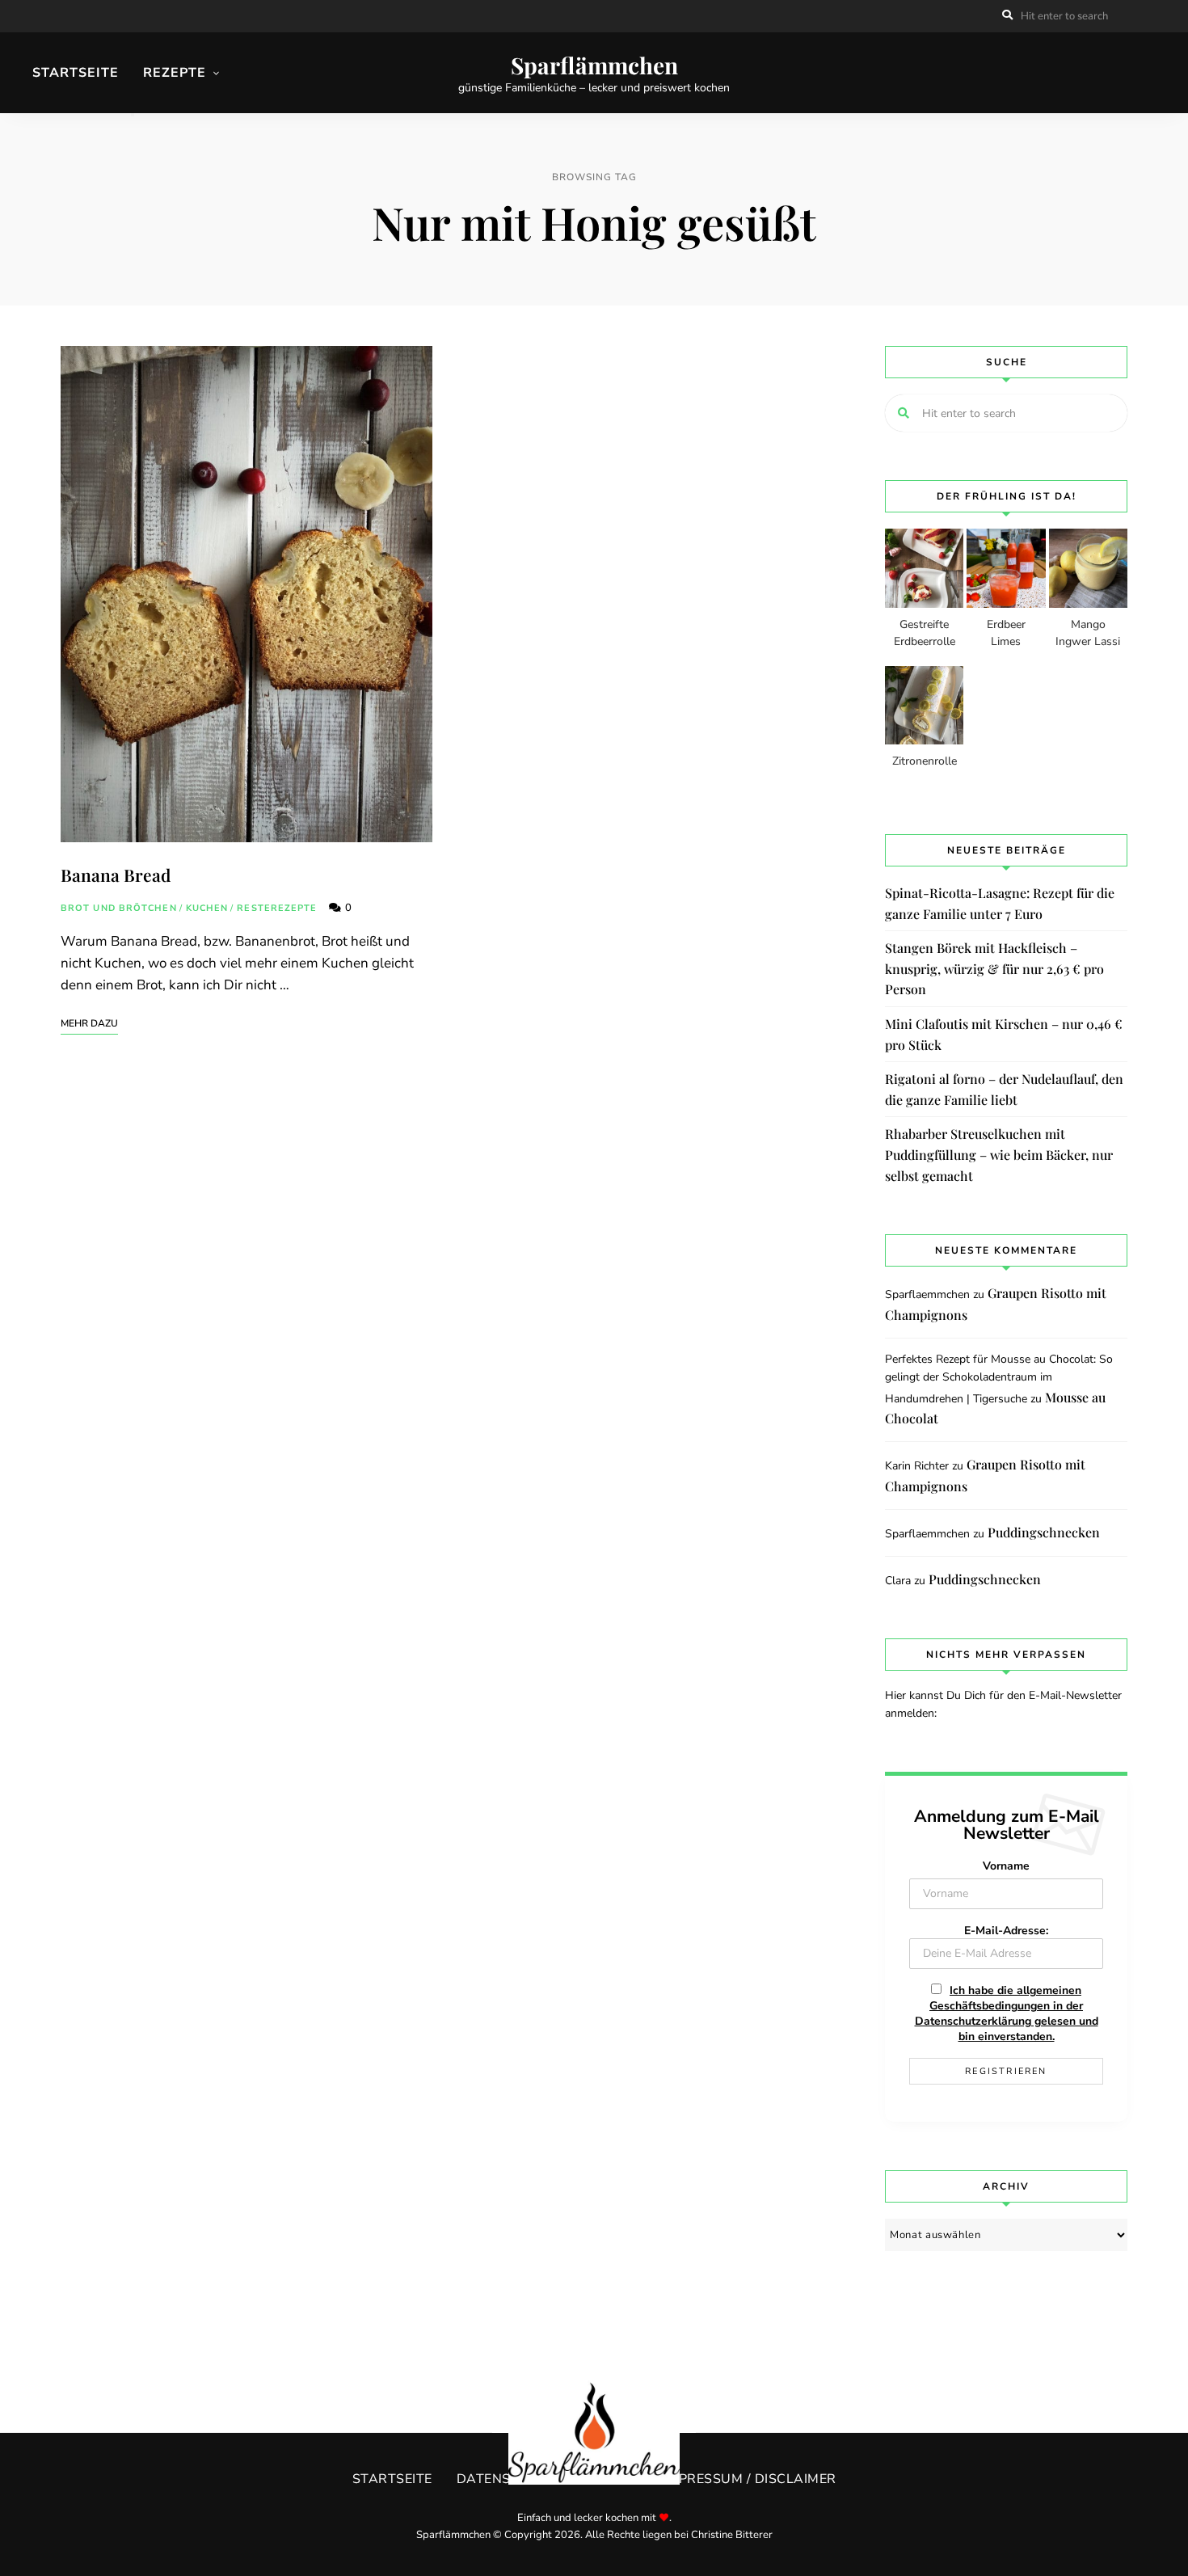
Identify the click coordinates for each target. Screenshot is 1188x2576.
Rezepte (175, 73)
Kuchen (207, 908)
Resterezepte (277, 908)
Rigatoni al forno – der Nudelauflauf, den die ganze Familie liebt (1004, 1089)
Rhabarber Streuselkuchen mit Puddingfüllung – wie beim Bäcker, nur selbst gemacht (999, 1154)
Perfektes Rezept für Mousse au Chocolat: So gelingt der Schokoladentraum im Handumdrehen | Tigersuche (999, 1379)
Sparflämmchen (594, 65)
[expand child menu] (133, 115)
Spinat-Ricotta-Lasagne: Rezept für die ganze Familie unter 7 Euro (1000, 903)
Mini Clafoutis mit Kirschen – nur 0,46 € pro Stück (1004, 1034)
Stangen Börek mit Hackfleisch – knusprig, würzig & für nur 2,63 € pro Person (994, 968)
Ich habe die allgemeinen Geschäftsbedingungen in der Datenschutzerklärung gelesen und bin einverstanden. (1007, 2013)
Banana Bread (116, 875)
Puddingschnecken (1044, 1532)
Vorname (1006, 1866)
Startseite (76, 73)
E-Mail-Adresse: (1006, 1931)
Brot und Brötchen (119, 908)
